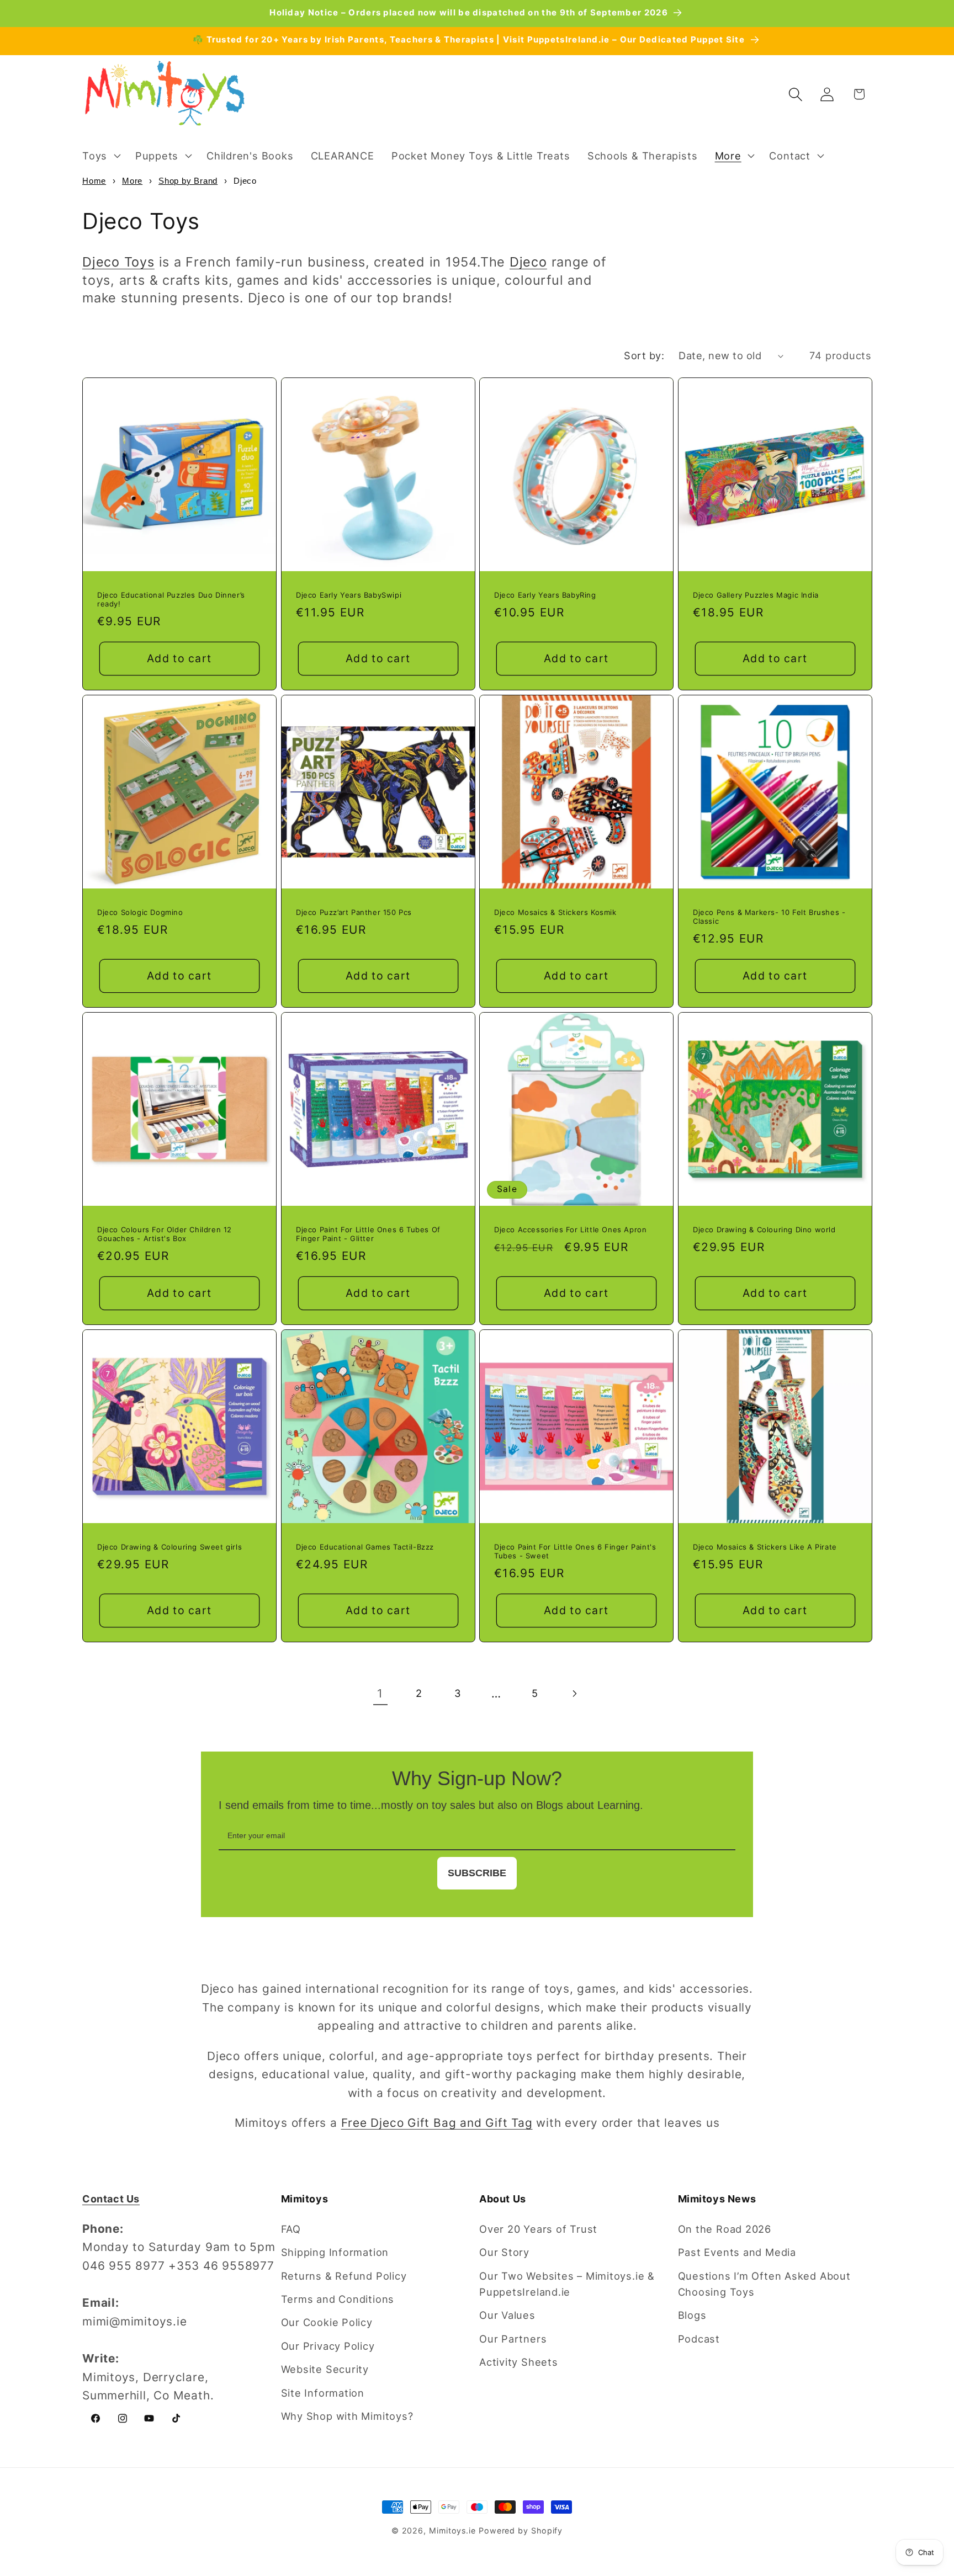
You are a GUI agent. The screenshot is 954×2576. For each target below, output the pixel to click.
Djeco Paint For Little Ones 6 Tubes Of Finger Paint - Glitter (368, 1234)
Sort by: (644, 355)
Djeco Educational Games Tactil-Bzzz (365, 1546)
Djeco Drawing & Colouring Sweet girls (169, 1546)
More (132, 181)
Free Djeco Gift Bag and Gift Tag (437, 2123)
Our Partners (513, 2339)
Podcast (699, 2339)
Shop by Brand (188, 181)
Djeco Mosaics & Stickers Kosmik (555, 912)
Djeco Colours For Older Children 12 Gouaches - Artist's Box (165, 1234)
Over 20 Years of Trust (538, 2229)
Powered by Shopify (521, 2530)
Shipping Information (335, 2252)
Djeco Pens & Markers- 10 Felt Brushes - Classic (769, 917)
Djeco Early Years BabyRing (545, 595)
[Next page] (574, 1694)
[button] (100, 156)
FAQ (291, 2229)
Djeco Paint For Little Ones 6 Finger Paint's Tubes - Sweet (575, 1551)
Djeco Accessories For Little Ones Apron (570, 1229)
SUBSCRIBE (477, 1873)
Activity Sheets (519, 2362)
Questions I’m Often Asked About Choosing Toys (764, 2284)
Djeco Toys (118, 262)
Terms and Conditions (338, 2299)
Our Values (507, 2315)
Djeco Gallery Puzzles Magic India (756, 595)
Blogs (692, 2315)
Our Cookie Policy (327, 2322)
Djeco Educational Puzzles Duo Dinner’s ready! (171, 600)
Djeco (528, 262)
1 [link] (380, 1693)
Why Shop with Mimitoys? (347, 2416)
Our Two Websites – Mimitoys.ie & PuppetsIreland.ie (567, 2284)
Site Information (323, 2393)
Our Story (504, 2252)
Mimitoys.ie (452, 2530)
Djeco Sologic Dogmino (140, 912)
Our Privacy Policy (328, 2346)
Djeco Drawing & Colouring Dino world (764, 1229)
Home (94, 181)
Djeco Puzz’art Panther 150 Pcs (354, 912)
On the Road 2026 (725, 2229)
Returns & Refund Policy (344, 2276)
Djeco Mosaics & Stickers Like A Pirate (765, 1546)
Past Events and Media (737, 2252)
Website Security (325, 2369)
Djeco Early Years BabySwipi (349, 595)
